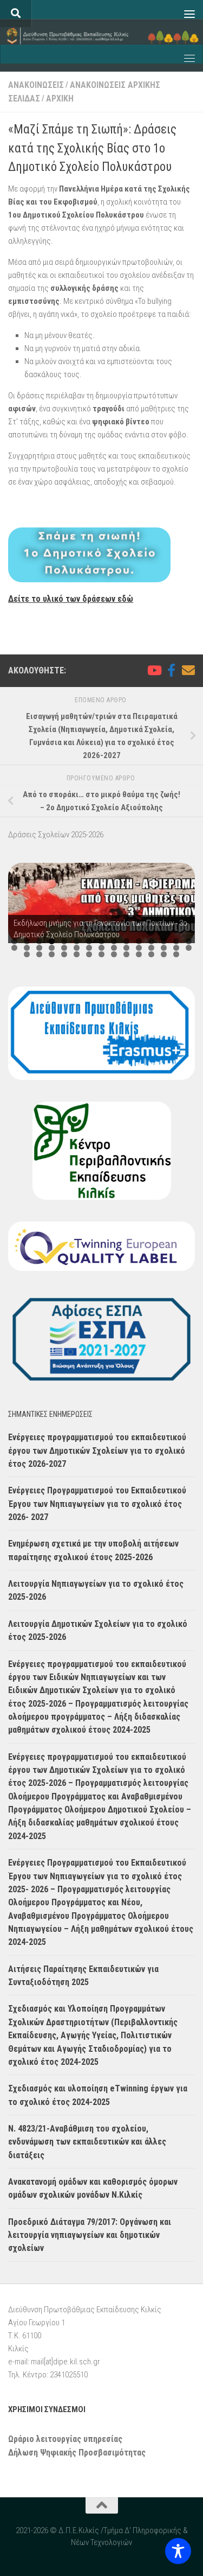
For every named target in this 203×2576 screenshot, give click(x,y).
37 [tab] (101, 954)
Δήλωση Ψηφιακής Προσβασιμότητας (77, 2453)
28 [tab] (164, 948)
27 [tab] (151, 948)
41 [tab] (151, 954)
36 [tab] (89, 954)
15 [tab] (189, 941)
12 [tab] (151, 941)
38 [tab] (114, 954)
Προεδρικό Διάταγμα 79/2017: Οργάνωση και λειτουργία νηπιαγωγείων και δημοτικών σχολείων (90, 2235)
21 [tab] (77, 948)
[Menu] (189, 14)
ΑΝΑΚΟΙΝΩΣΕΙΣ (36, 85)
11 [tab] (139, 941)
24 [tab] (114, 948)
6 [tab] (77, 941)
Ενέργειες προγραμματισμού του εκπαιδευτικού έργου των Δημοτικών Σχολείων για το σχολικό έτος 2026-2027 (97, 1451)
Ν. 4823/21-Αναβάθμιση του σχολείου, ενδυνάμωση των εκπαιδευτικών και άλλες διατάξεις (87, 2142)
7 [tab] (89, 941)
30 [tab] (189, 948)
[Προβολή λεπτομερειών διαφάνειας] (101, 903)
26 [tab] (139, 948)
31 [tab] (27, 954)
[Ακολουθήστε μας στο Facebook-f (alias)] (171, 670)
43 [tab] (176, 954)
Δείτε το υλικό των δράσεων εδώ (71, 599)
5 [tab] (64, 941)
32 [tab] (39, 954)
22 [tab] (89, 948)
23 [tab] (101, 948)
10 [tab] (126, 941)
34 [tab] (64, 954)
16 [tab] (14, 948)
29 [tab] (176, 948)
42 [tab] (164, 954)
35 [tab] (77, 954)
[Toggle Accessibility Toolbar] (178, 2551)
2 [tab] (27, 941)
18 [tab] (39, 948)
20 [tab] (64, 948)
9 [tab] (114, 941)
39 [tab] (126, 954)
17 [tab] (27, 948)
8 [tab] (101, 941)
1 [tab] (14, 941)
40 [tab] (139, 954)
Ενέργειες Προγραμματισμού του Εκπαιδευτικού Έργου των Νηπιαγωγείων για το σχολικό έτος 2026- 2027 (97, 1504)
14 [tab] (176, 941)
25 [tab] (126, 948)
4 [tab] (52, 941)
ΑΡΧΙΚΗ (60, 98)
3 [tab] (39, 941)
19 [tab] (52, 948)
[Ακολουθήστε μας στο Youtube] (154, 670)
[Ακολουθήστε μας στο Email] (188, 670)
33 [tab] (52, 954)
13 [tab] (164, 941)
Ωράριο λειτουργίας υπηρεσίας (65, 2439)
